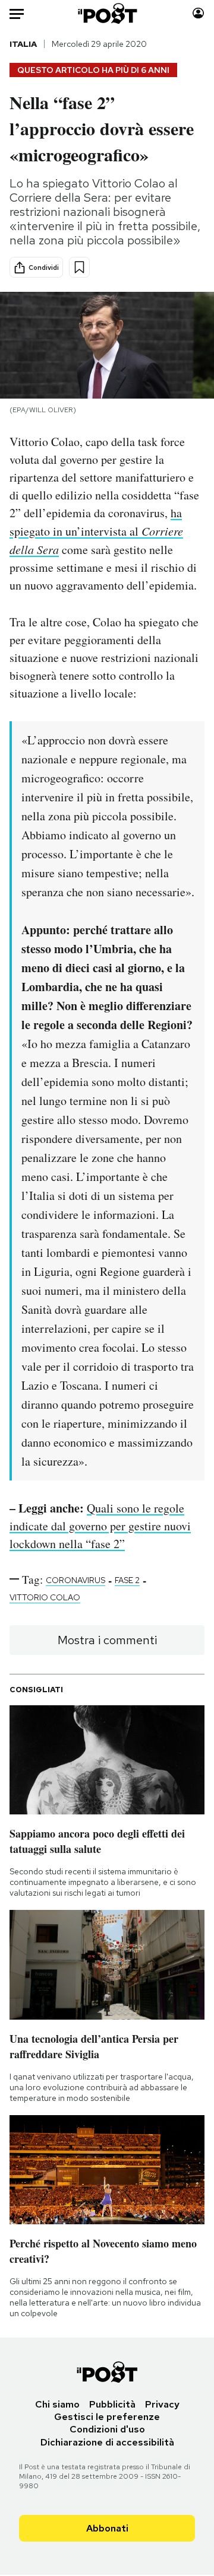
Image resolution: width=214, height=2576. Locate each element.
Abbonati (107, 2528)
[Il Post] (107, 13)
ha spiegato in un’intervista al (96, 531)
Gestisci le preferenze (107, 2417)
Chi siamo (57, 2404)
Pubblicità (112, 2404)
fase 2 (127, 1580)
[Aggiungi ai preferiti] (79, 267)
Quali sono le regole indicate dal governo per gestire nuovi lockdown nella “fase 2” (100, 1526)
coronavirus (75, 1580)
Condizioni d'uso (107, 2429)
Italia (23, 44)
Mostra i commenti (107, 1640)
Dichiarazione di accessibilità (107, 2442)
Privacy (162, 2404)
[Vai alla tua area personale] (198, 13)
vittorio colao (45, 1597)
